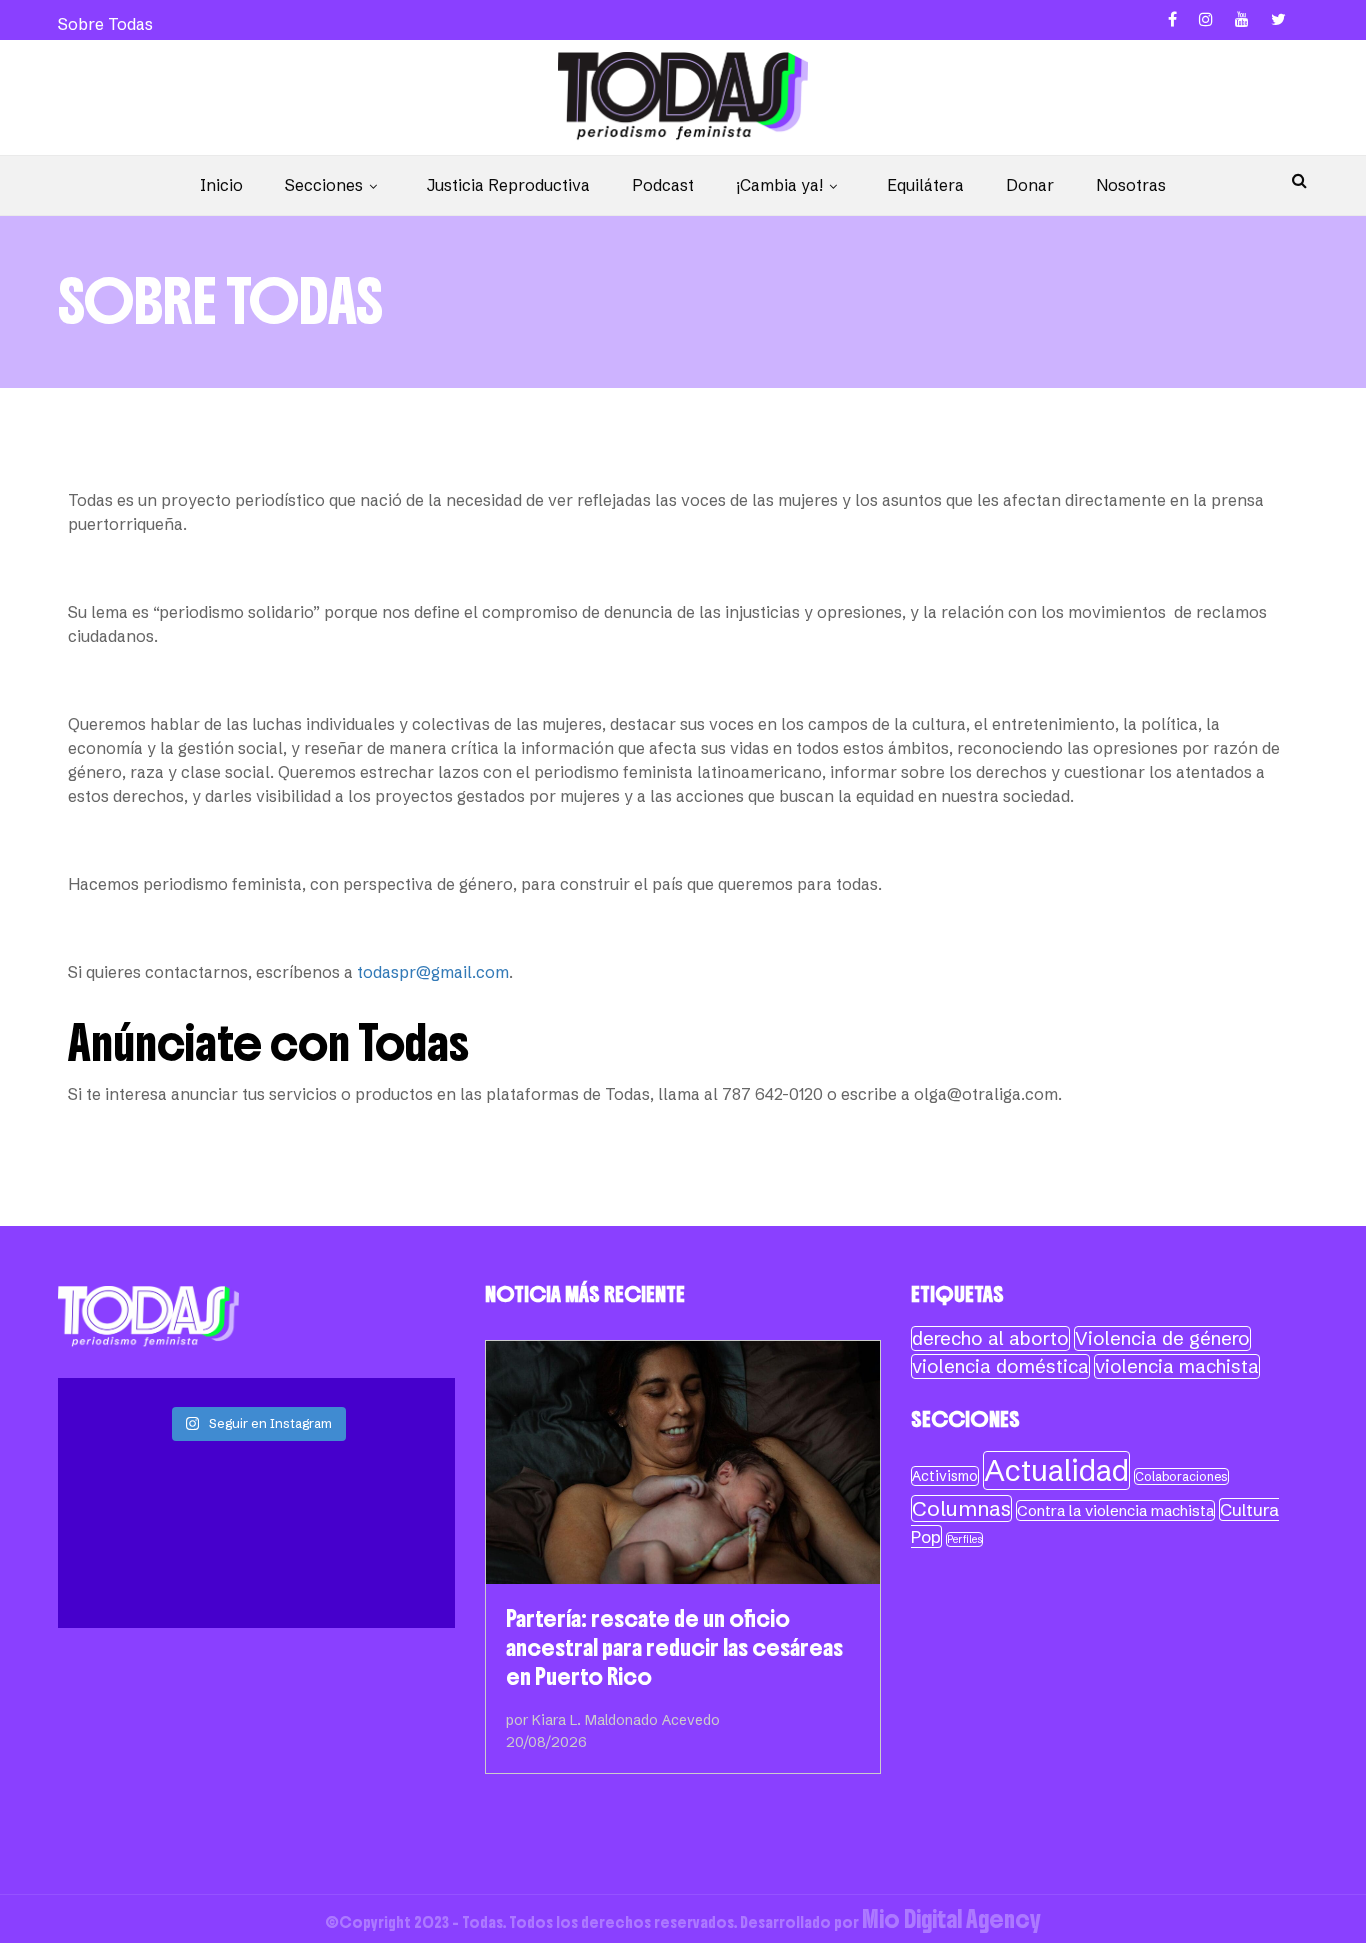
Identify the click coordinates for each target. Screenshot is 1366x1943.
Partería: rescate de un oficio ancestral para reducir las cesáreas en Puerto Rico (674, 1647)
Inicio (221, 185)
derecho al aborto (990, 1338)
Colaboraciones (1181, 1476)
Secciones (324, 185)
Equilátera (925, 185)
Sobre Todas (105, 24)
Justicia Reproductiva (508, 185)
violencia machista (1177, 1366)
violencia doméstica (1000, 1366)
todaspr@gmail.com (433, 972)
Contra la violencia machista (1115, 1510)
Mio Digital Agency (951, 1919)
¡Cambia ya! (779, 185)
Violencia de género (1162, 1338)
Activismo (945, 1476)
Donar (1030, 185)
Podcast (663, 185)
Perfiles (964, 1539)
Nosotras (1131, 185)
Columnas (961, 1508)
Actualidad (1056, 1470)
